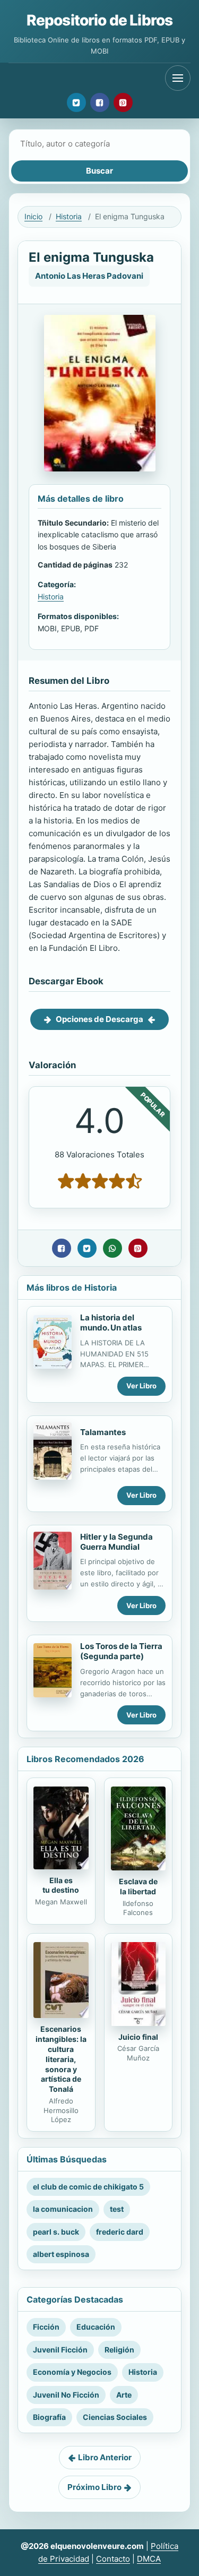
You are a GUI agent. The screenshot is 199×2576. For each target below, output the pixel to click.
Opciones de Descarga (99, 1019)
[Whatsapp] (113, 1248)
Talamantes (103, 1432)
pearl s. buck (56, 2232)
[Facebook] (100, 102)
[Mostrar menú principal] (178, 78)
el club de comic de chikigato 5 (88, 2187)
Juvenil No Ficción (66, 2395)
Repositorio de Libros (99, 20)
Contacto (113, 2559)
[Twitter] (76, 102)
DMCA (149, 2559)
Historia (69, 216)
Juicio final (138, 2037)
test (117, 2209)
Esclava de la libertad (138, 1886)
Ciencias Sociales (115, 2417)
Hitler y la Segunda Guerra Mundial (116, 1542)
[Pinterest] (123, 102)
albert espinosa (61, 2254)
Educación (96, 2327)
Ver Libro (141, 1386)
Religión (119, 2350)
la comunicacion (63, 2209)
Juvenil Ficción (60, 2350)
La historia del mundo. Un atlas (111, 1323)
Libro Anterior (105, 2457)
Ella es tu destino (61, 1885)
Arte (124, 2395)
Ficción (46, 2327)
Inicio (33, 216)
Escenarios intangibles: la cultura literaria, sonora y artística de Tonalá (61, 2059)
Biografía (49, 2417)
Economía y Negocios (72, 2372)
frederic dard (120, 2232)
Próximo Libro (94, 2487)
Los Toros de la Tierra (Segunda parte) (121, 1651)
